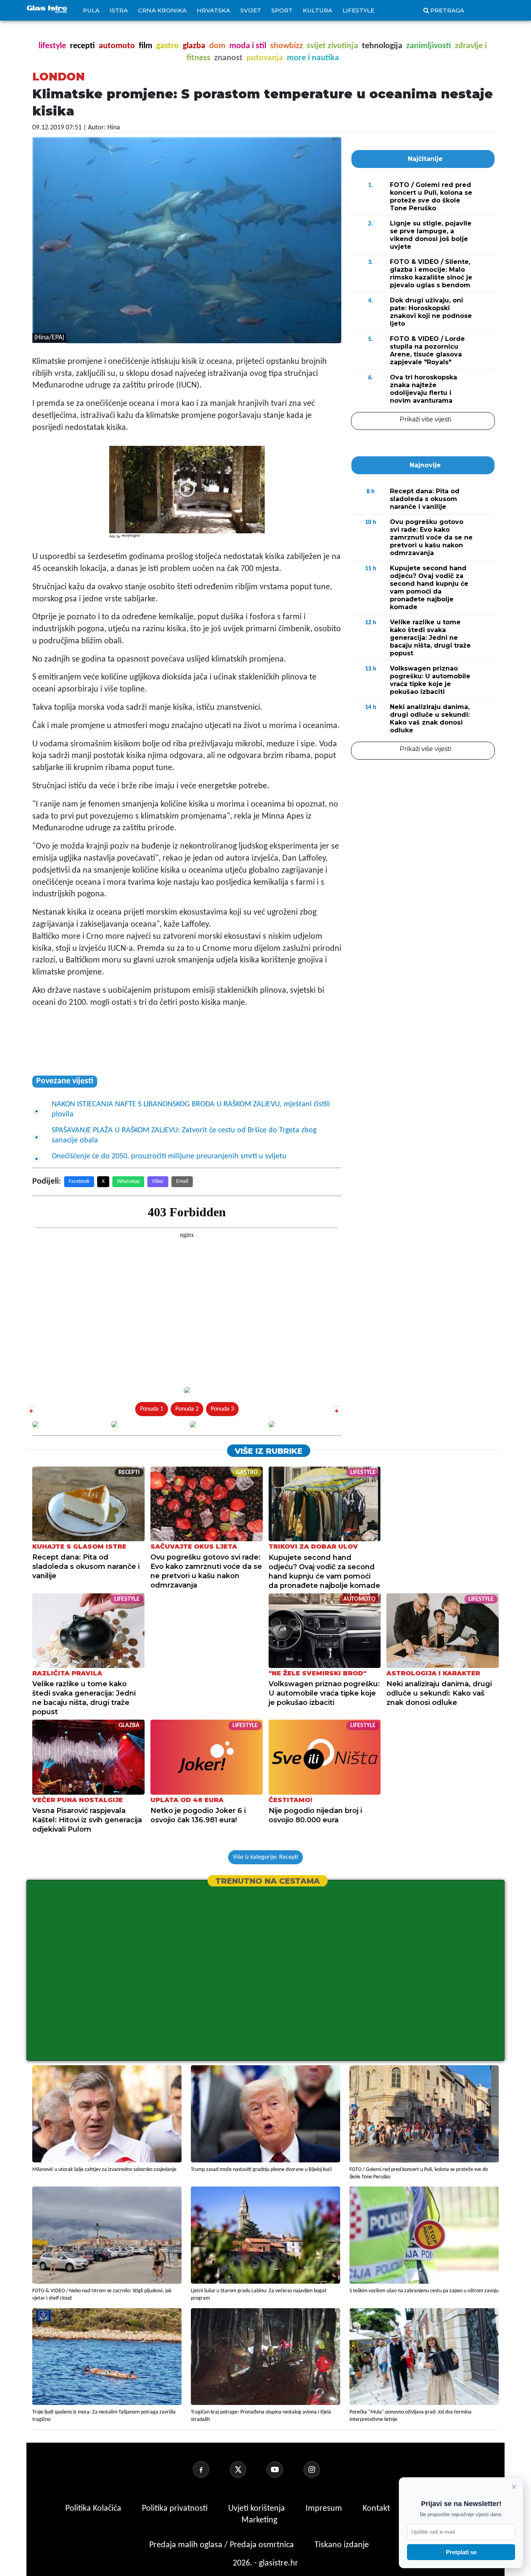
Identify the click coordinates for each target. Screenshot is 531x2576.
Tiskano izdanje (342, 2545)
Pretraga (447, 10)
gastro (168, 46)
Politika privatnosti (175, 2509)
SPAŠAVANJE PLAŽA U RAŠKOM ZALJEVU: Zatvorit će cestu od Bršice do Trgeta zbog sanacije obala (184, 1135)
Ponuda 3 (222, 1409)
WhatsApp (128, 1181)
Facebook (79, 1181)
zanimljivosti (429, 46)
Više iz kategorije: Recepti (265, 1857)
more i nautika (313, 58)
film (146, 46)
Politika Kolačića (94, 2509)
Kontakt (377, 2509)
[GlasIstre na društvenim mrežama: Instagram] (321, 2469)
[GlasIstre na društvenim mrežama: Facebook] (210, 2469)
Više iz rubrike (269, 1451)
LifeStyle (358, 10)
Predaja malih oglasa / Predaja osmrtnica (223, 2545)
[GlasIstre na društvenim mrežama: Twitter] (247, 2469)
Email (182, 1181)
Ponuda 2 (187, 1409)
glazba (194, 46)
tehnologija (382, 46)
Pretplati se (461, 2552)
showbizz (286, 46)
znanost (228, 58)
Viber (158, 1181)
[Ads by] (133, 540)
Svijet (251, 10)
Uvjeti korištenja (258, 2509)
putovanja (265, 58)
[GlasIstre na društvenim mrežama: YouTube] (284, 2469)
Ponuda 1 (152, 1409)
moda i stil (248, 46)
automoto (117, 46)
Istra (119, 10)
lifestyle (52, 46)
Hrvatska (213, 10)
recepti (82, 46)
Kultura (318, 10)
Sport (282, 10)
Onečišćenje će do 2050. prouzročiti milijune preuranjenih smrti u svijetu (169, 1156)
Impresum (325, 2509)
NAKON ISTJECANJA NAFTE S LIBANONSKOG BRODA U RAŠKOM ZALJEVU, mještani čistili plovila (191, 1109)
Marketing (259, 2520)
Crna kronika (162, 10)
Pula (91, 10)
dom (217, 46)
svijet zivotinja (332, 46)
